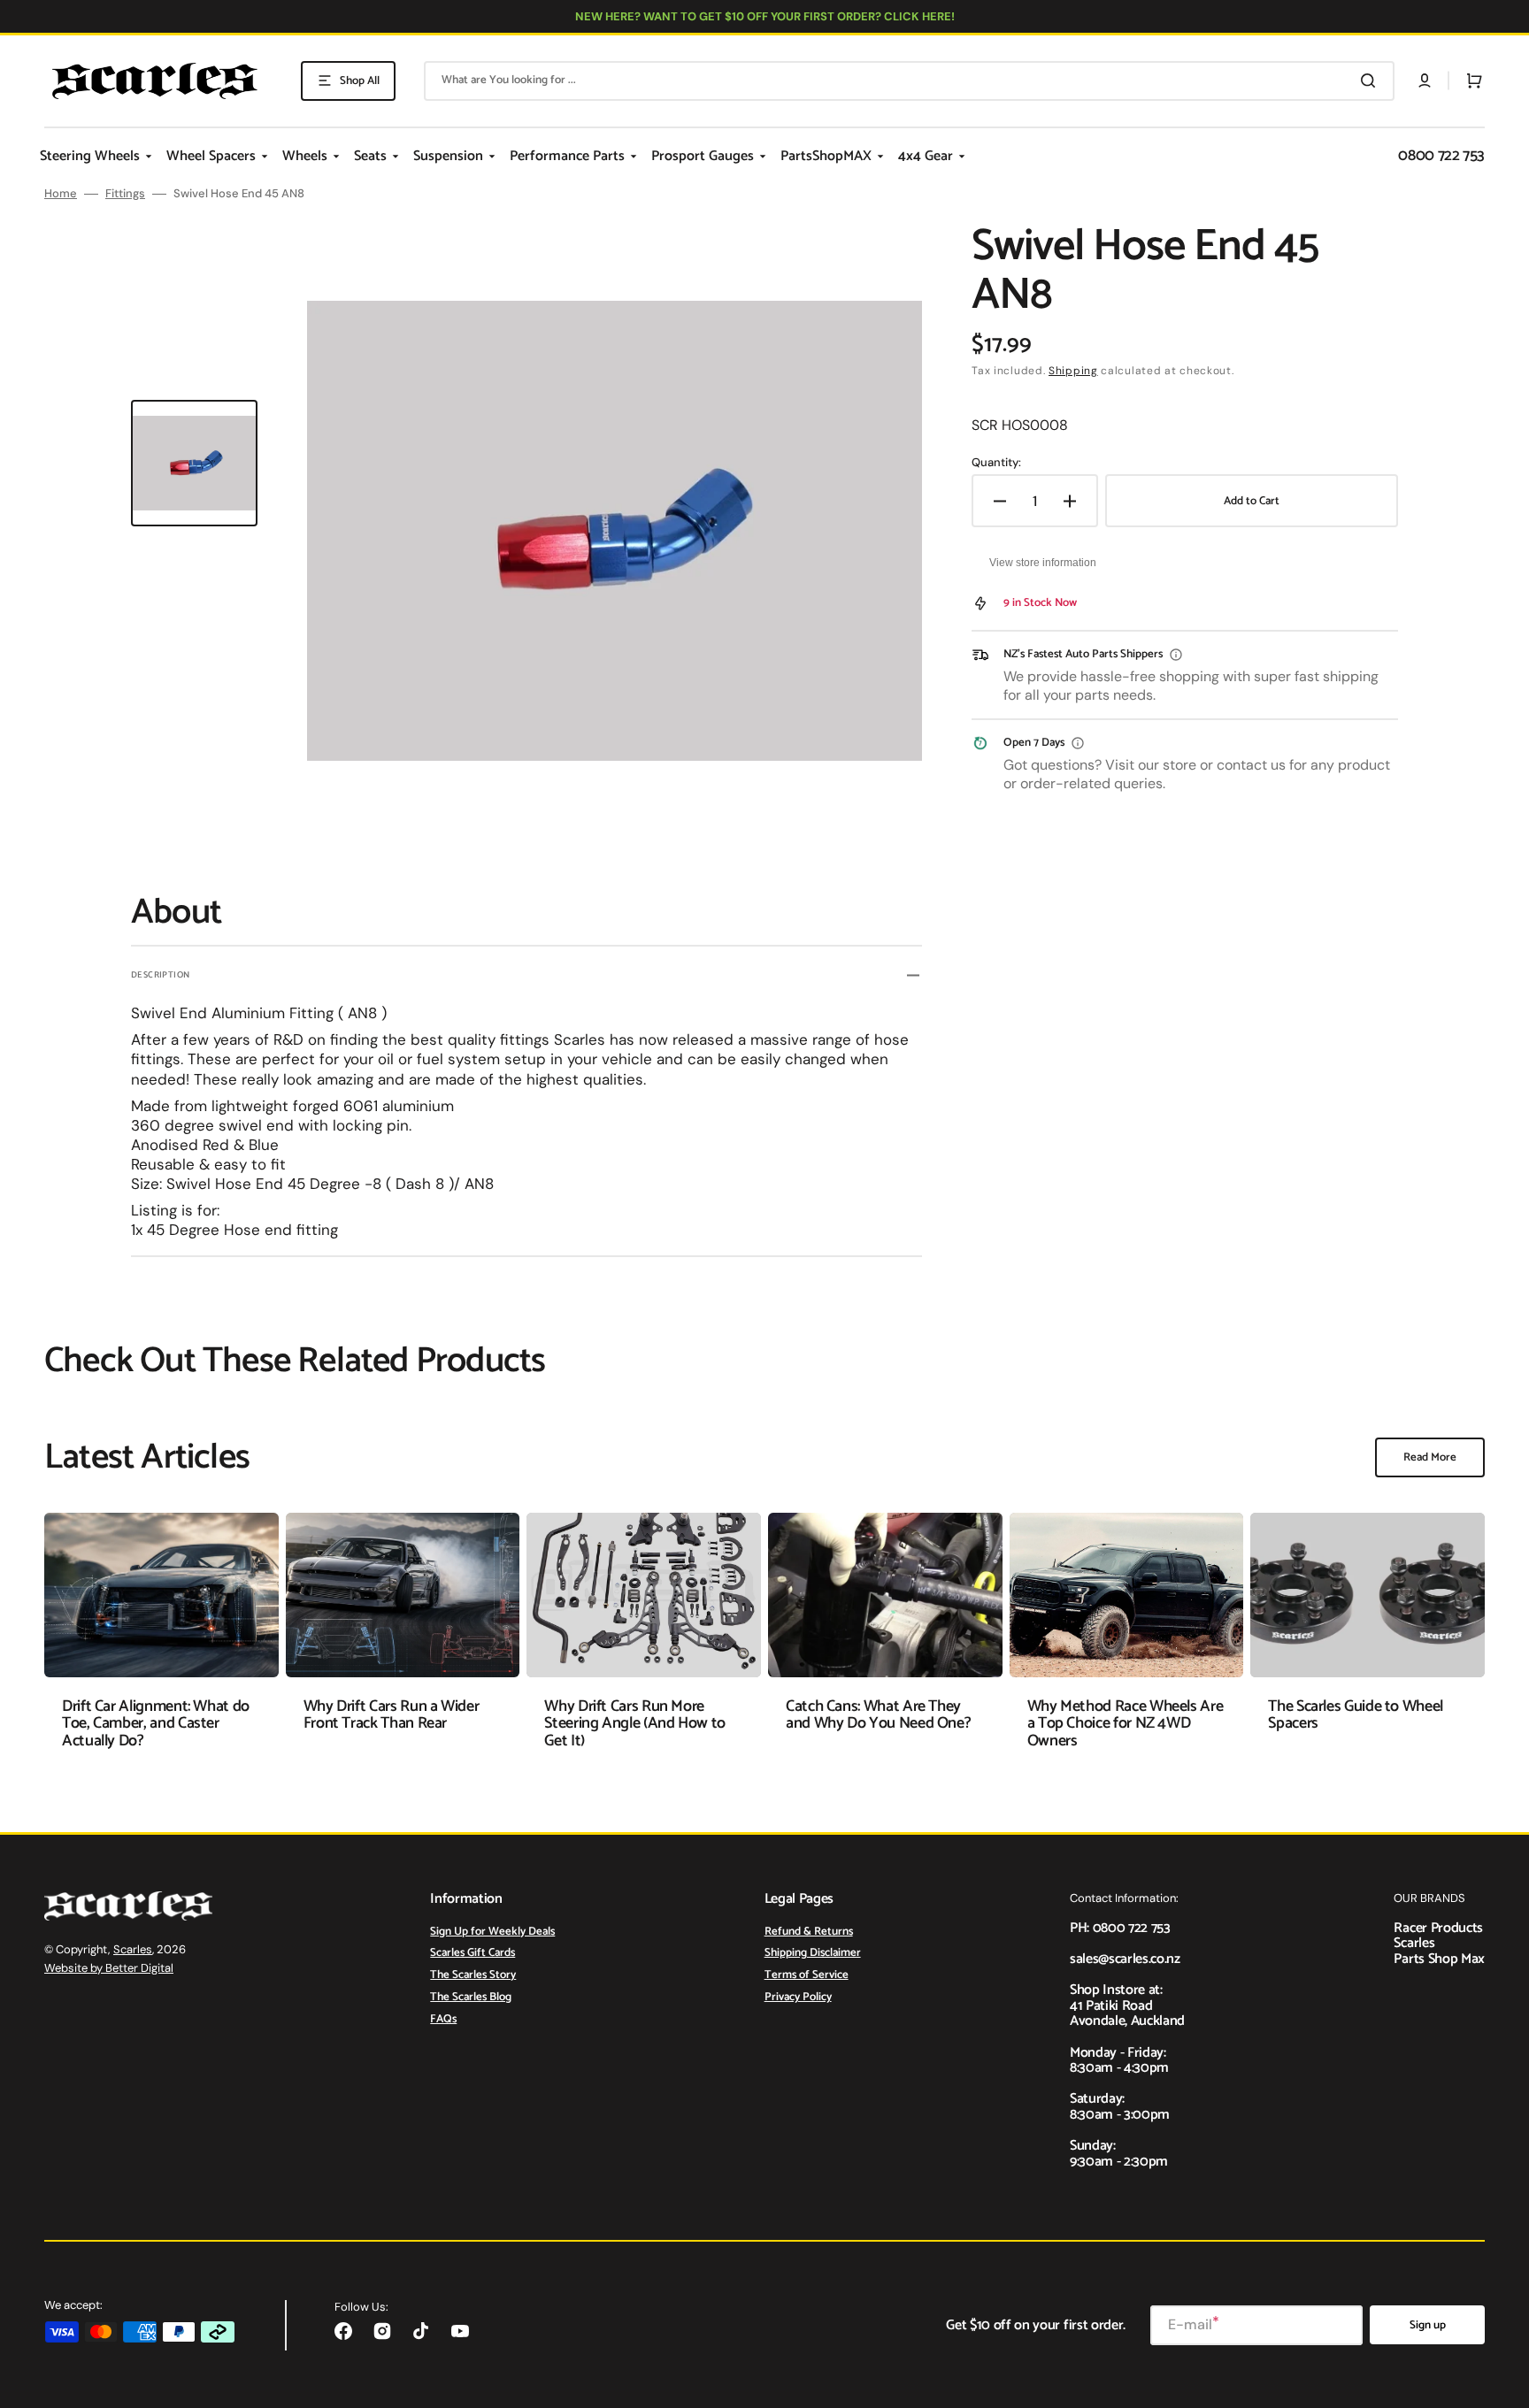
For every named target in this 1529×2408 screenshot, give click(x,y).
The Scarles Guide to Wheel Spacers (1356, 1715)
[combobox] (909, 81)
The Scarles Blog (471, 1997)
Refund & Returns (809, 1933)
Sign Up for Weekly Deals (492, 1933)
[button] (1425, 81)
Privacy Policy (798, 1997)
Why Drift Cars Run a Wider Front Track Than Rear (392, 1715)
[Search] (1371, 81)
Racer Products (1438, 1928)
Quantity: (996, 463)
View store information (1043, 563)
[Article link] (161, 1644)
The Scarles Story (473, 1975)
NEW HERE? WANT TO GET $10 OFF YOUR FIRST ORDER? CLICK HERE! (765, 16)
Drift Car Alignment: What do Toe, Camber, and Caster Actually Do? (156, 1724)
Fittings (125, 194)
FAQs (443, 2019)
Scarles (133, 1949)
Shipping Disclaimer (813, 1953)
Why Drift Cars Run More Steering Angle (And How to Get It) (635, 1724)
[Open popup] (1176, 655)
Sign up (1428, 2325)
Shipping (1073, 371)
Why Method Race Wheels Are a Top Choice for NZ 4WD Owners (1126, 1724)
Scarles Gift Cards (473, 1953)
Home (61, 194)
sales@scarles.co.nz (1125, 1959)
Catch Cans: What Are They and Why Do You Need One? (878, 1715)
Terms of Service (807, 1975)
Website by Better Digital (109, 1968)
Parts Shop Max (1439, 1959)
